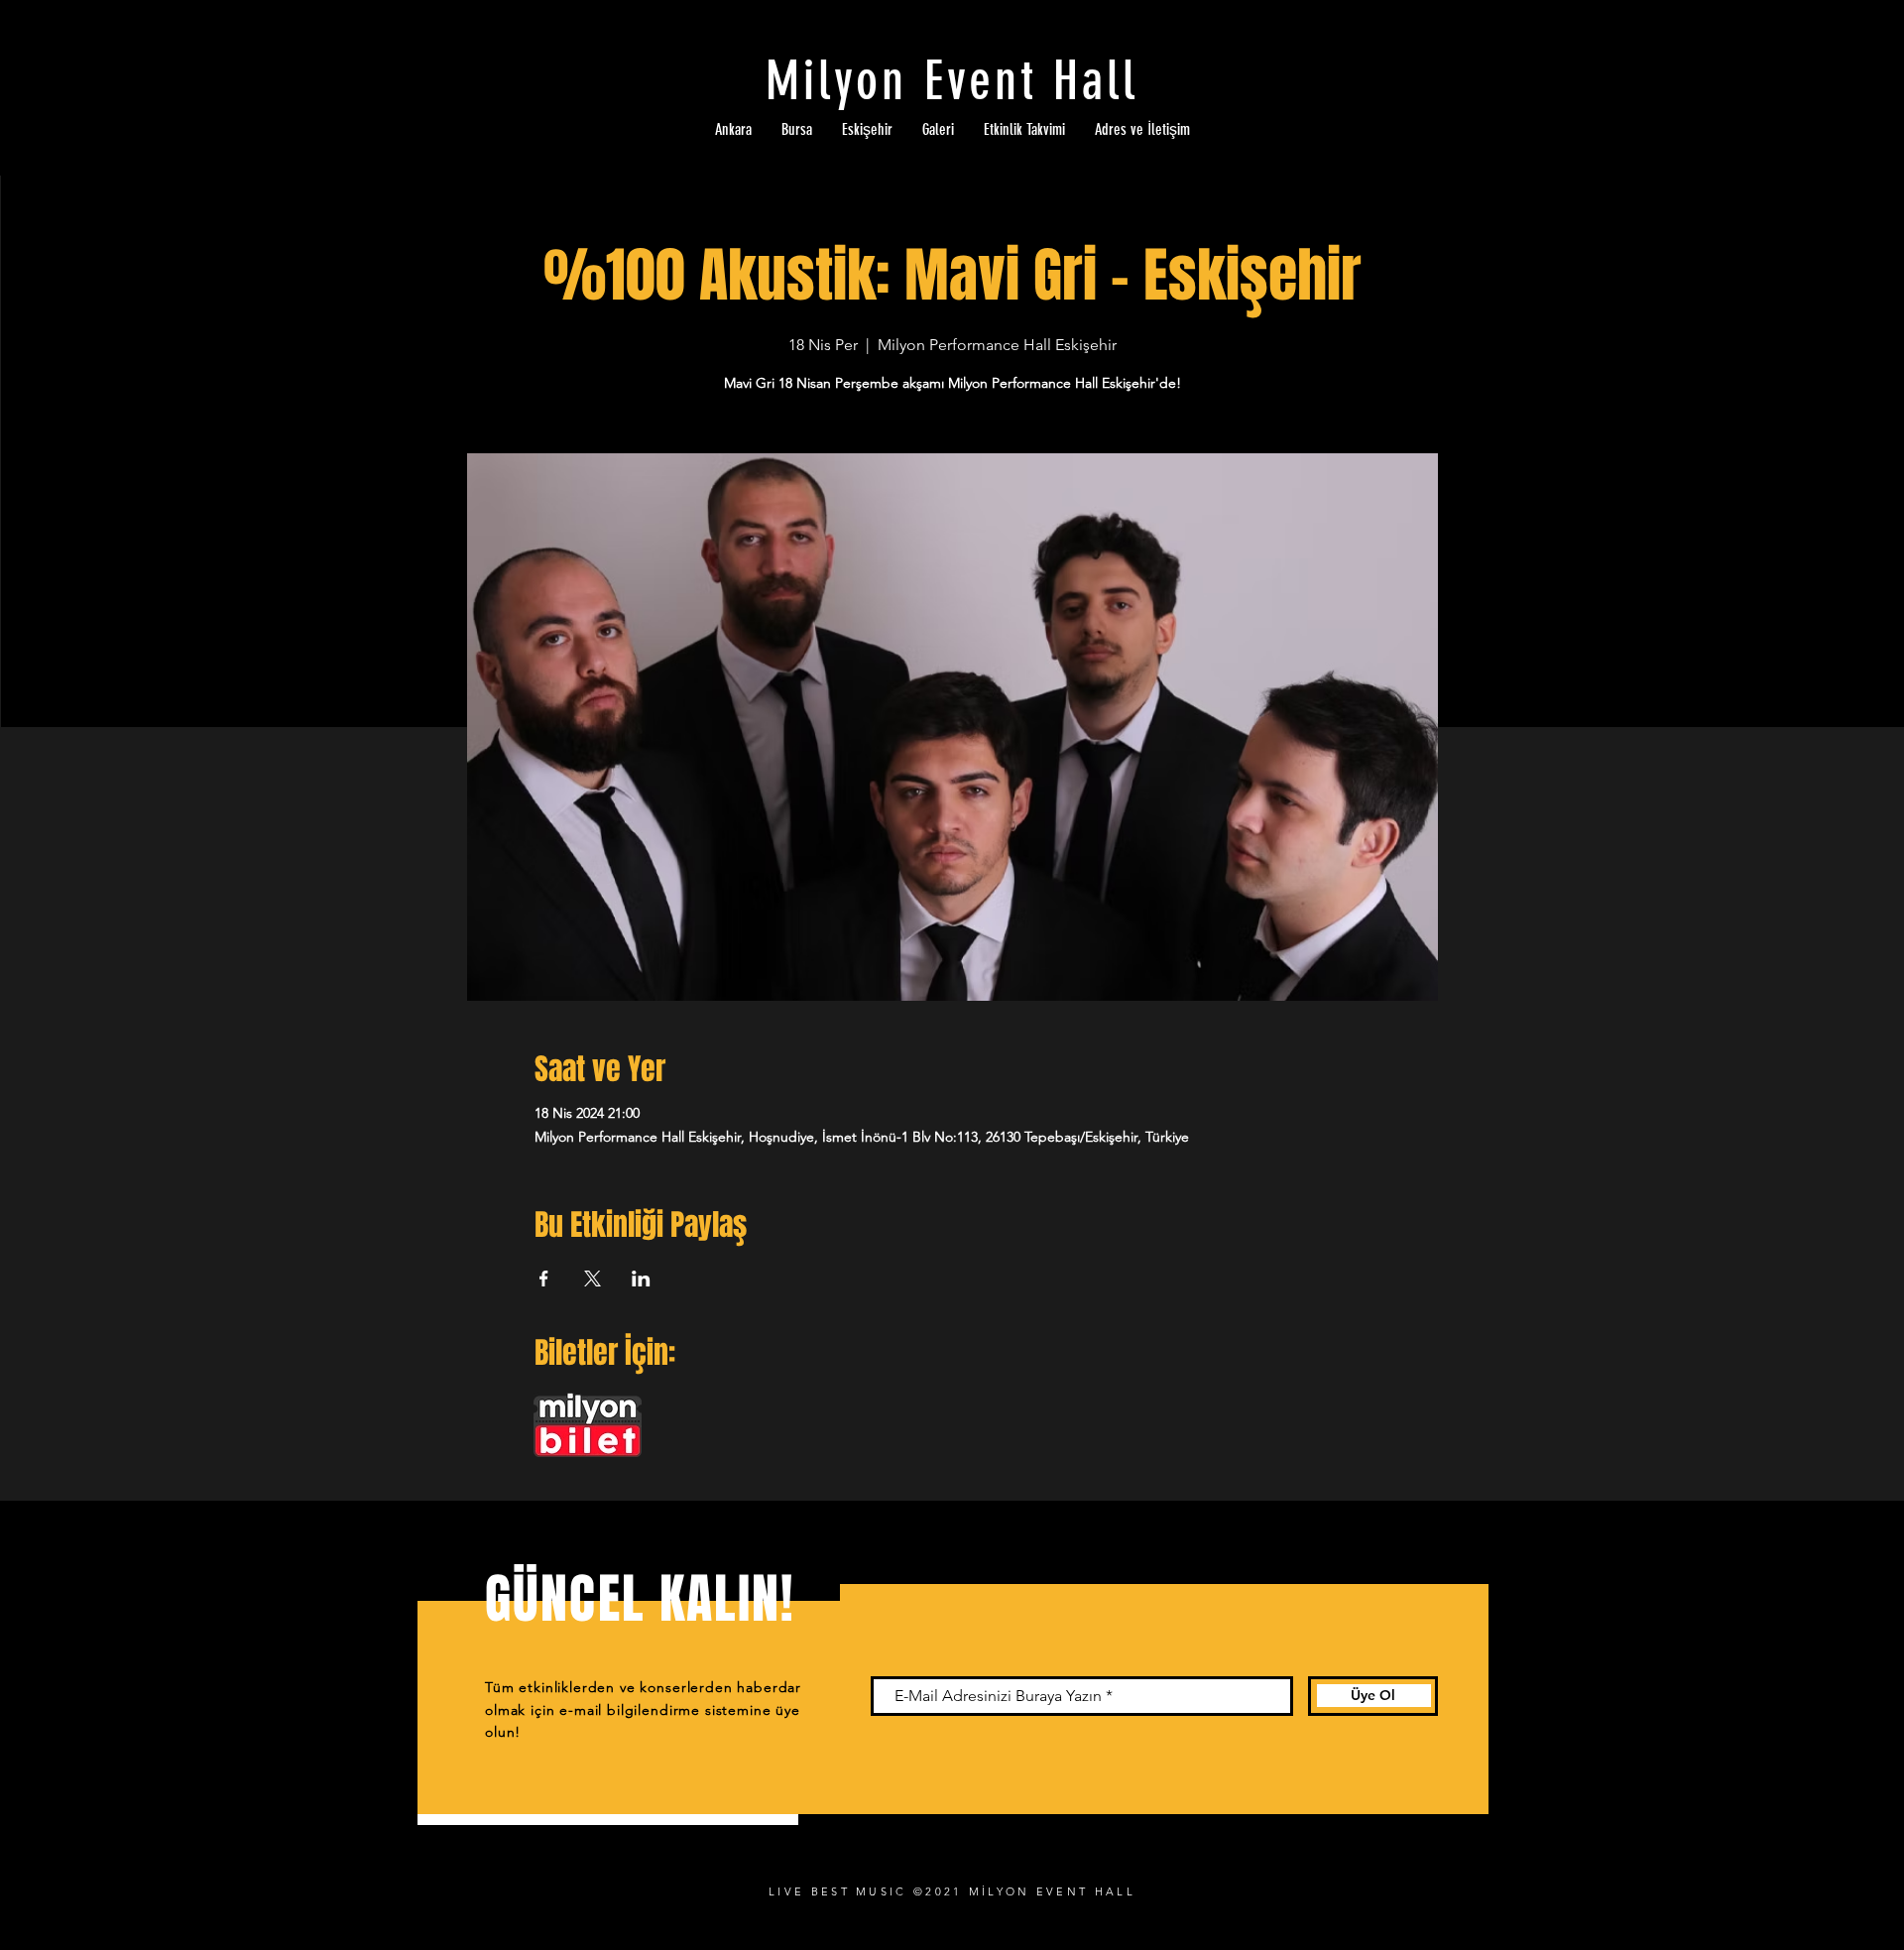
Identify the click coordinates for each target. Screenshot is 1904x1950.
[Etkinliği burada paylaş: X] (593, 1279)
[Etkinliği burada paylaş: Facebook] (544, 1279)
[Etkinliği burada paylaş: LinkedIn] (641, 1279)
